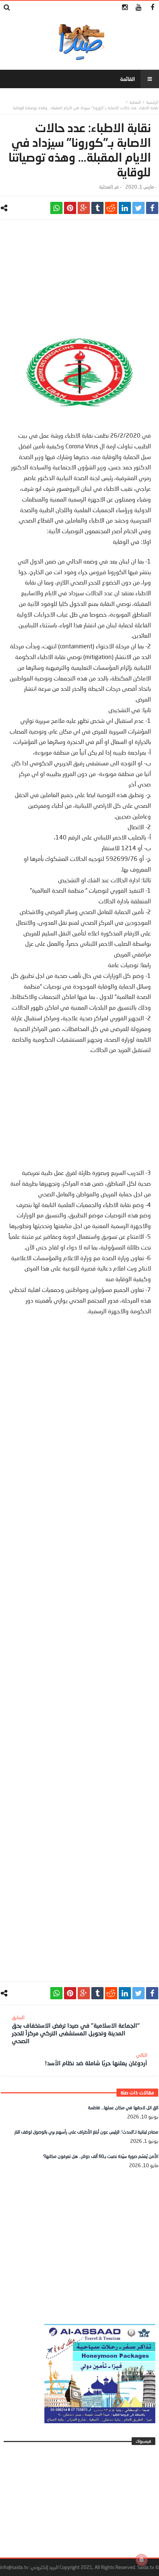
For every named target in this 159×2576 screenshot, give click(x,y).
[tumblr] (97, 208)
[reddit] (111, 208)
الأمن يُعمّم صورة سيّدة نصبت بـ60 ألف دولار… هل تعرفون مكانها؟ (101, 2156)
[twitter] (138, 208)
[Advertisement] (79, 279)
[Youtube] (138, 8)
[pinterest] (70, 208)
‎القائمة (128, 79)
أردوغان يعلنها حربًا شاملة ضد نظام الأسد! (96, 2059)
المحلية (135, 102)
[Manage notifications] (142, 2560)
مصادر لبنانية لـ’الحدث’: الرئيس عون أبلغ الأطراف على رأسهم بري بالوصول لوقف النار (86, 2132)
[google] (84, 208)
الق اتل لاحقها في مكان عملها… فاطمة (123, 2108)
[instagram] (125, 8)
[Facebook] (152, 8)
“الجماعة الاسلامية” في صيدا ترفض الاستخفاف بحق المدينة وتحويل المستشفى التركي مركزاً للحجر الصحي (76, 2029)
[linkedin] (125, 208)
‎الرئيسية (152, 102)
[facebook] (152, 208)
